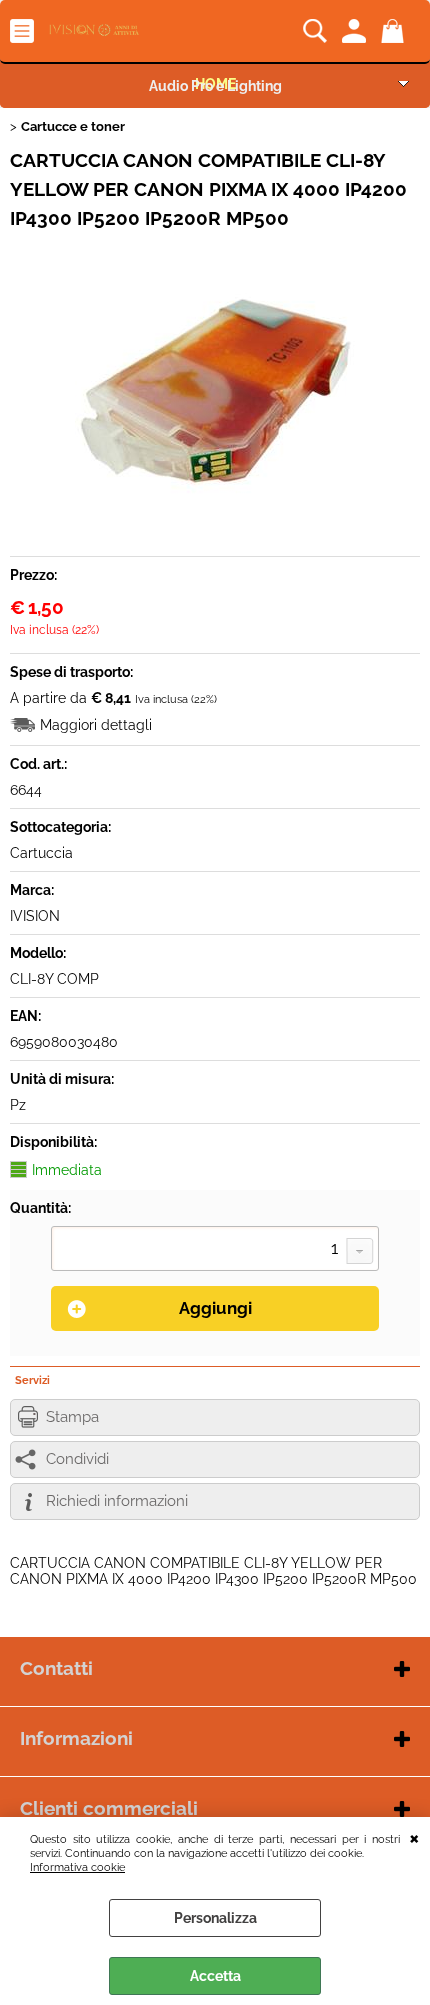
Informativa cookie (77, 1867)
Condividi (77, 1459)
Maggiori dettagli (96, 725)
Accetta (215, 1976)
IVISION (35, 916)
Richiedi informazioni (117, 1501)
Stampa (72, 1417)
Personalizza (215, 1918)
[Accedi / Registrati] (356, 31)
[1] (215, 1251)
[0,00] (395, 31)
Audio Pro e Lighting (215, 86)
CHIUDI (414, 1837)
